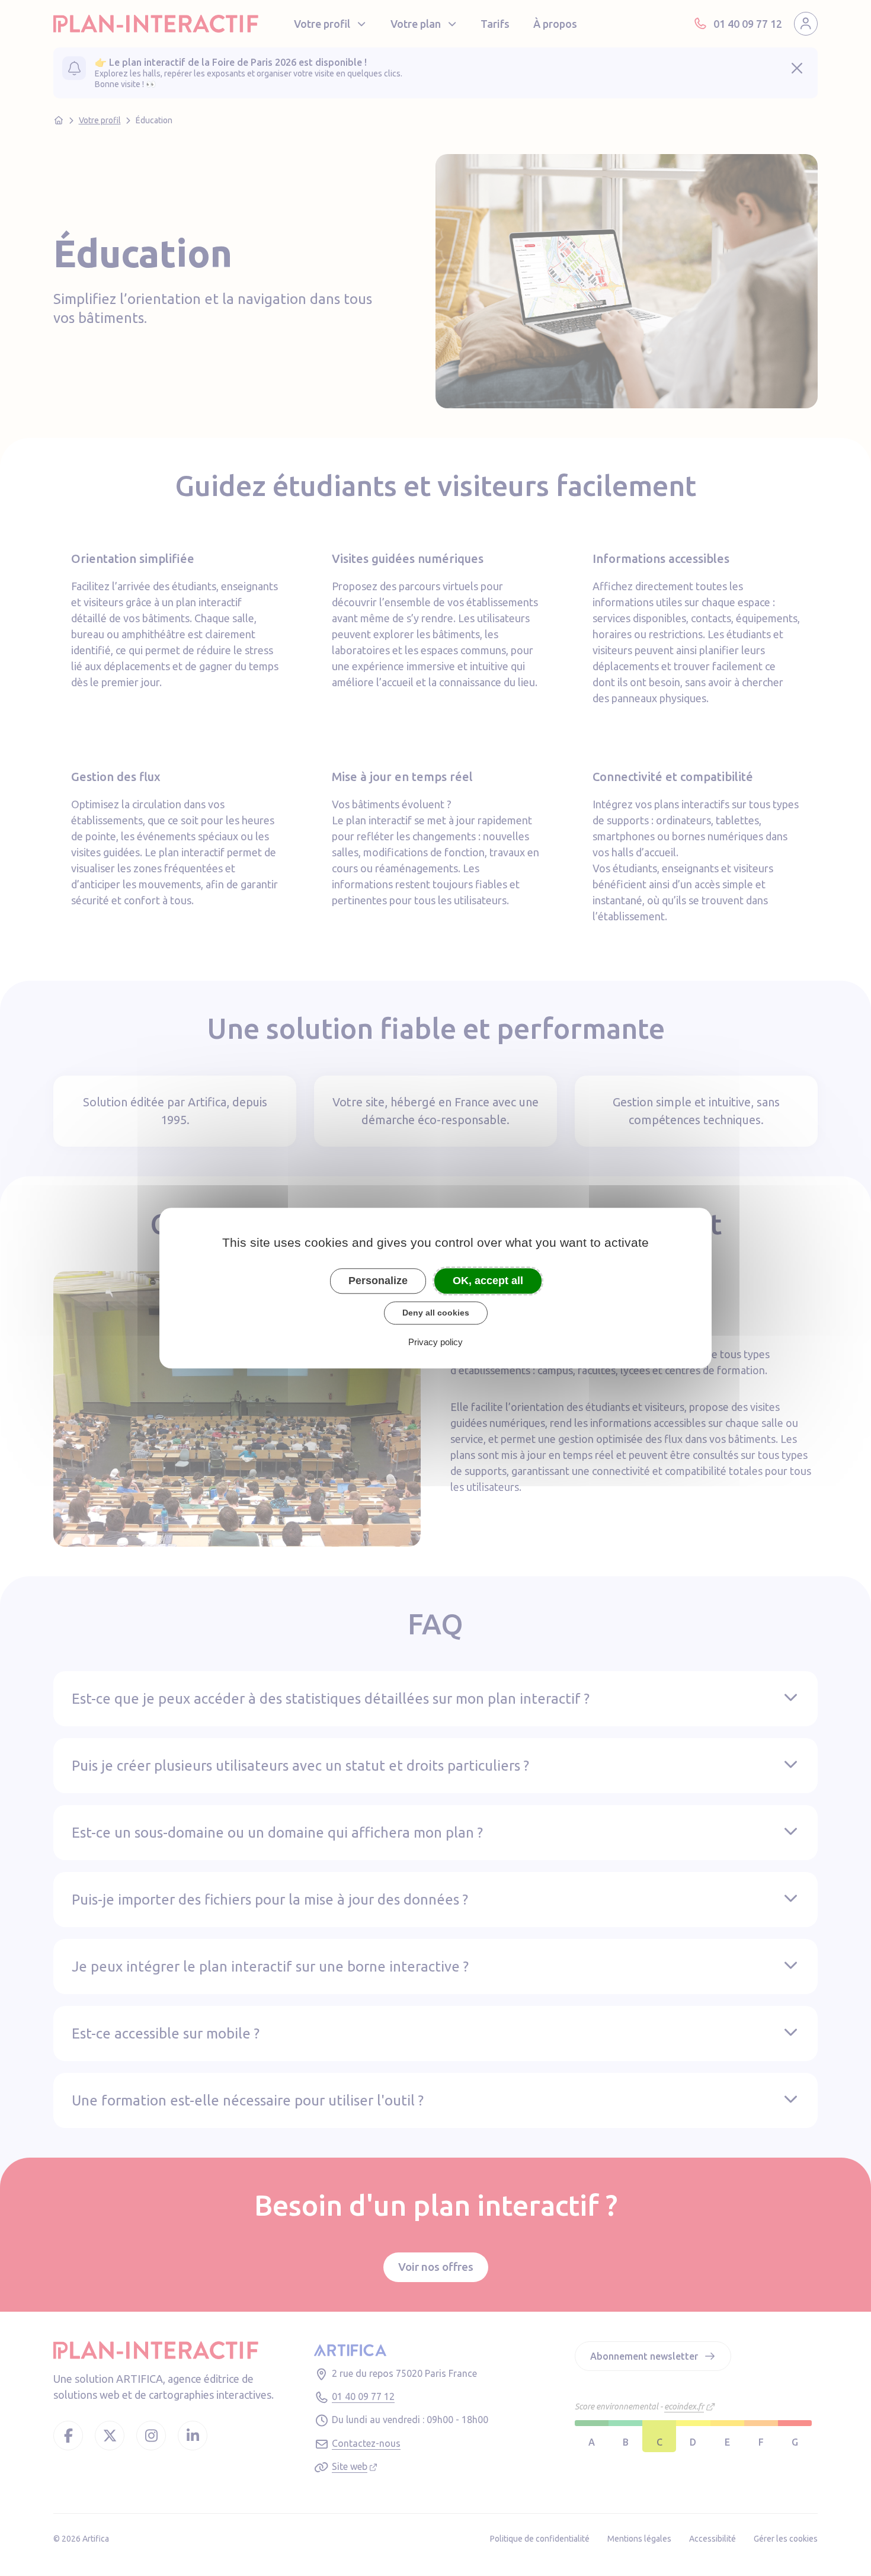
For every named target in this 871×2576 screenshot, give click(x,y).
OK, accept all (488, 1281)
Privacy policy (435, 1342)
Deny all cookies (436, 1313)
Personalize (378, 1281)
